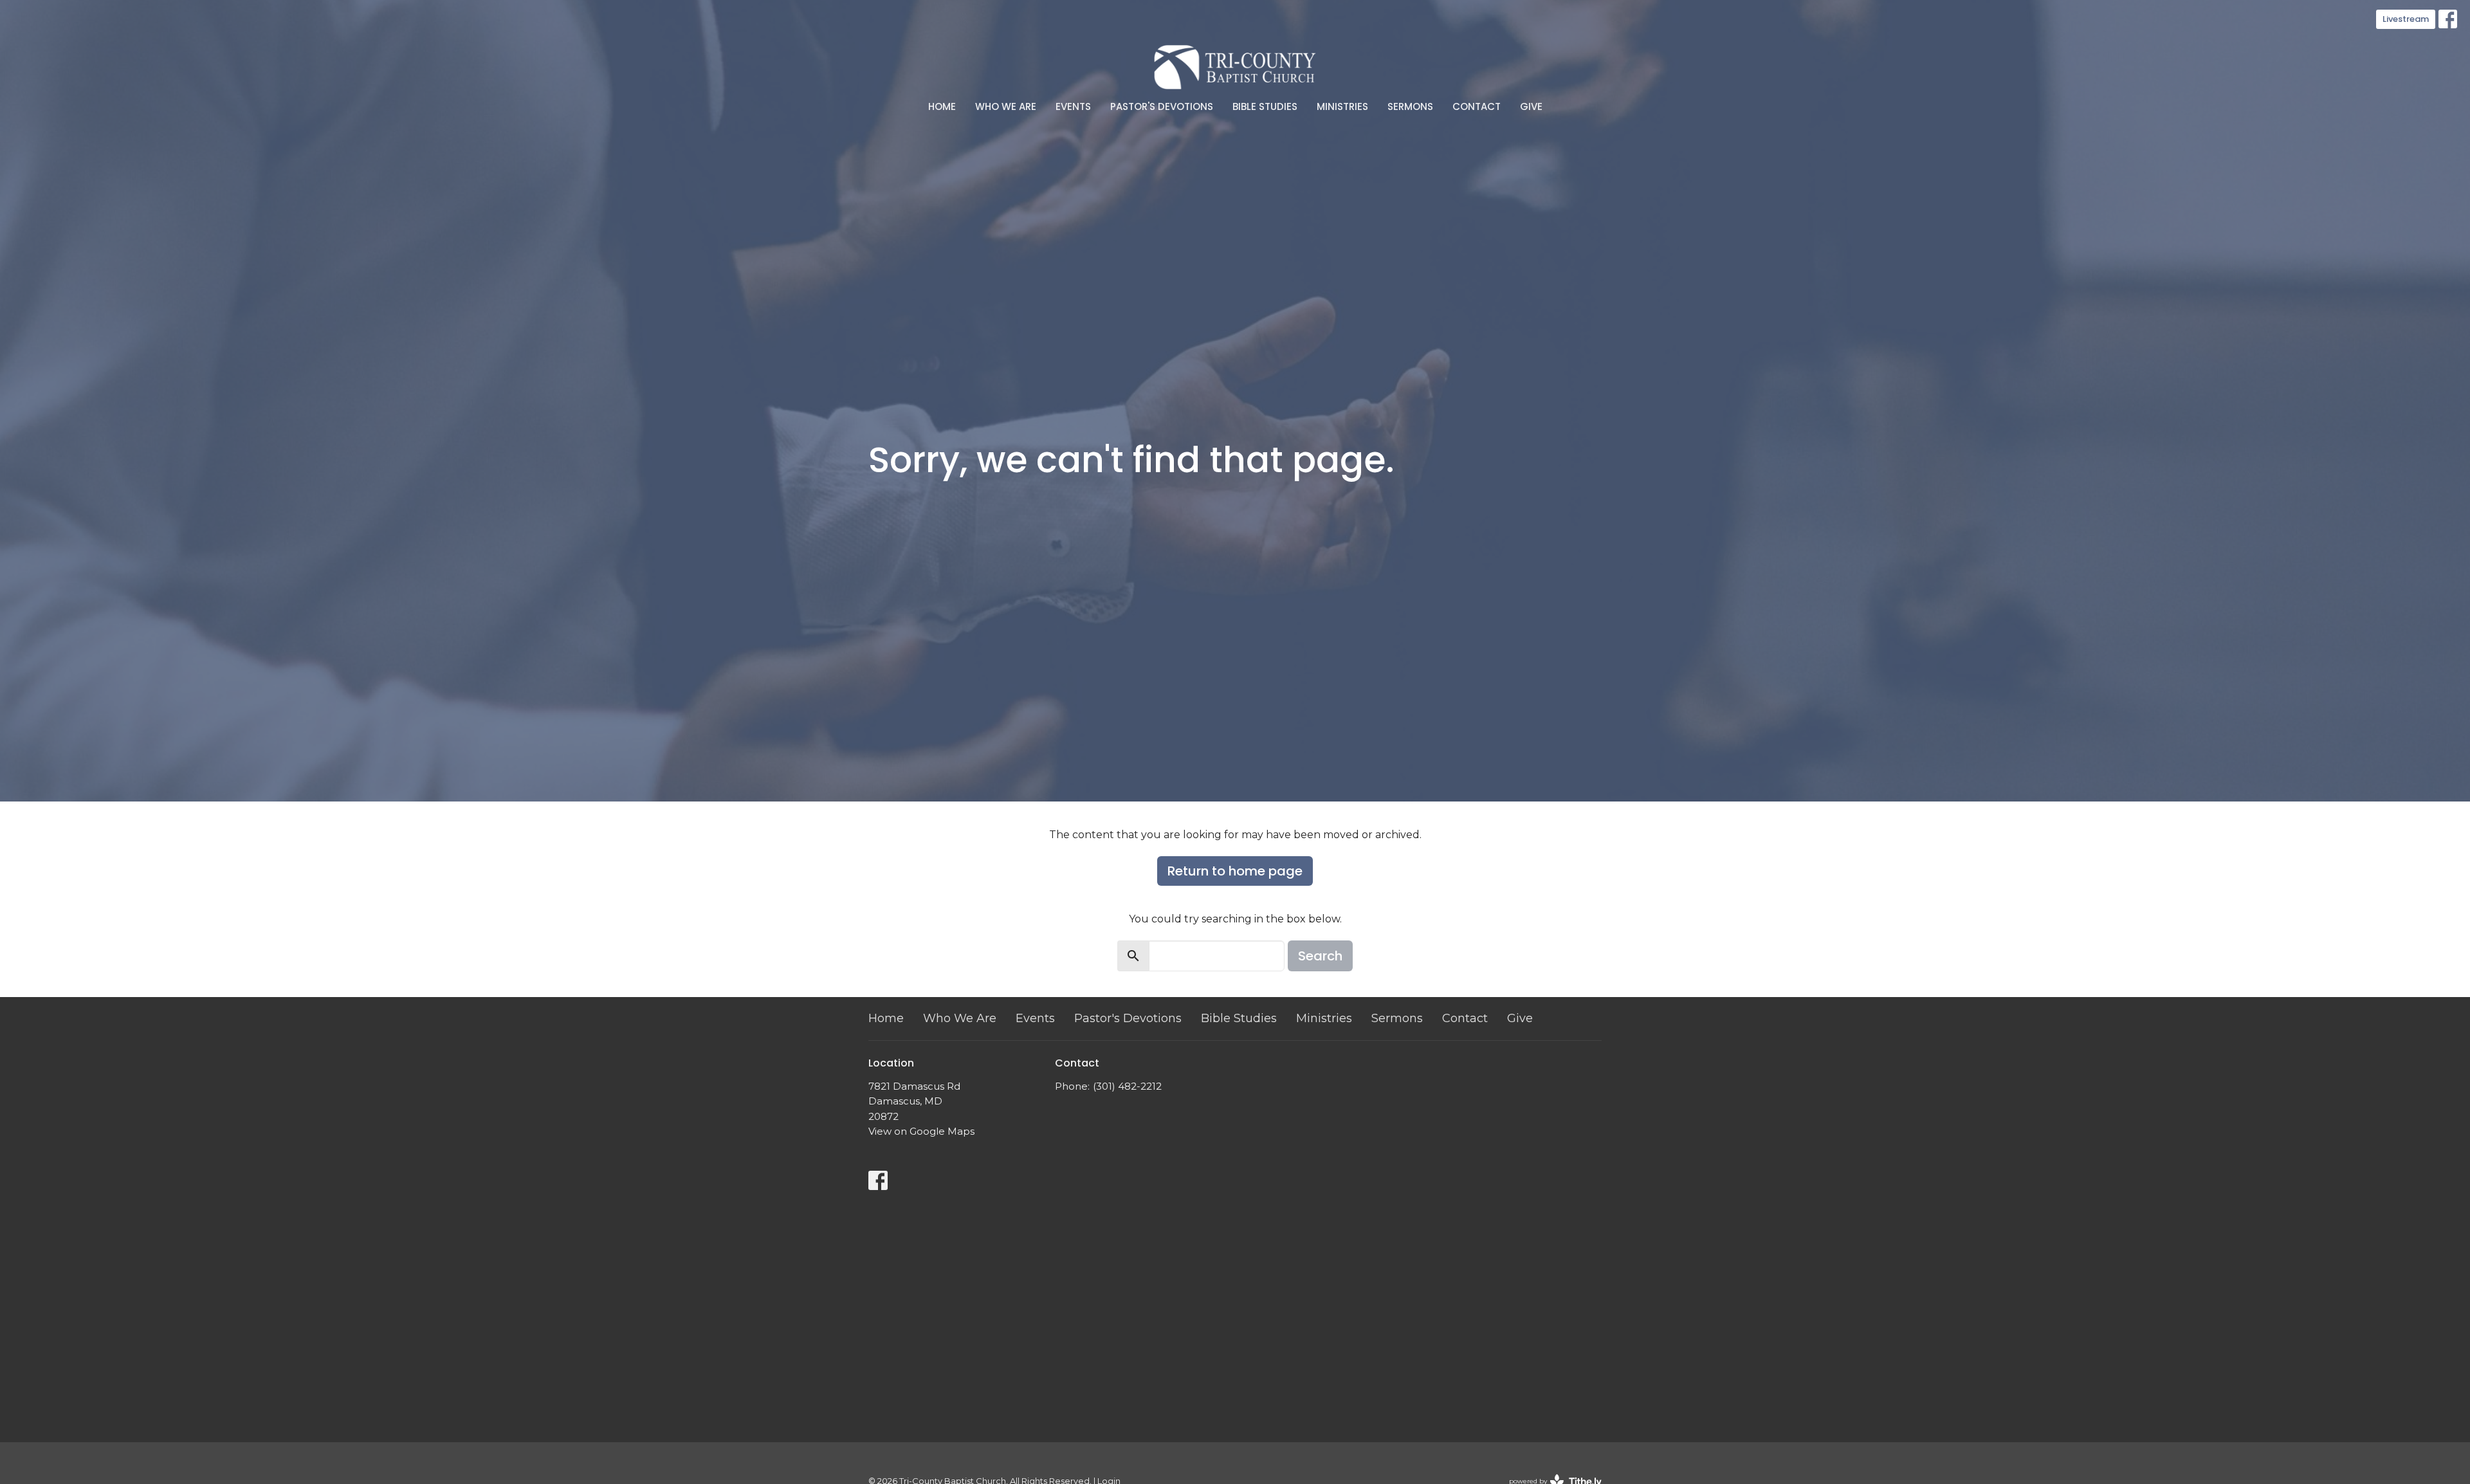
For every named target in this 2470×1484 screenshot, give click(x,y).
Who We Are (1006, 106)
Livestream (2406, 19)
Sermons (1410, 106)
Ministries (1342, 106)
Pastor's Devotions (1162, 106)
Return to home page (1235, 871)
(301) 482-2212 (1127, 1086)
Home (942, 106)
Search (1320, 956)
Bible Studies (1265, 106)
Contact (1477, 106)
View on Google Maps (921, 1131)
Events (1073, 106)
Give (1531, 106)
